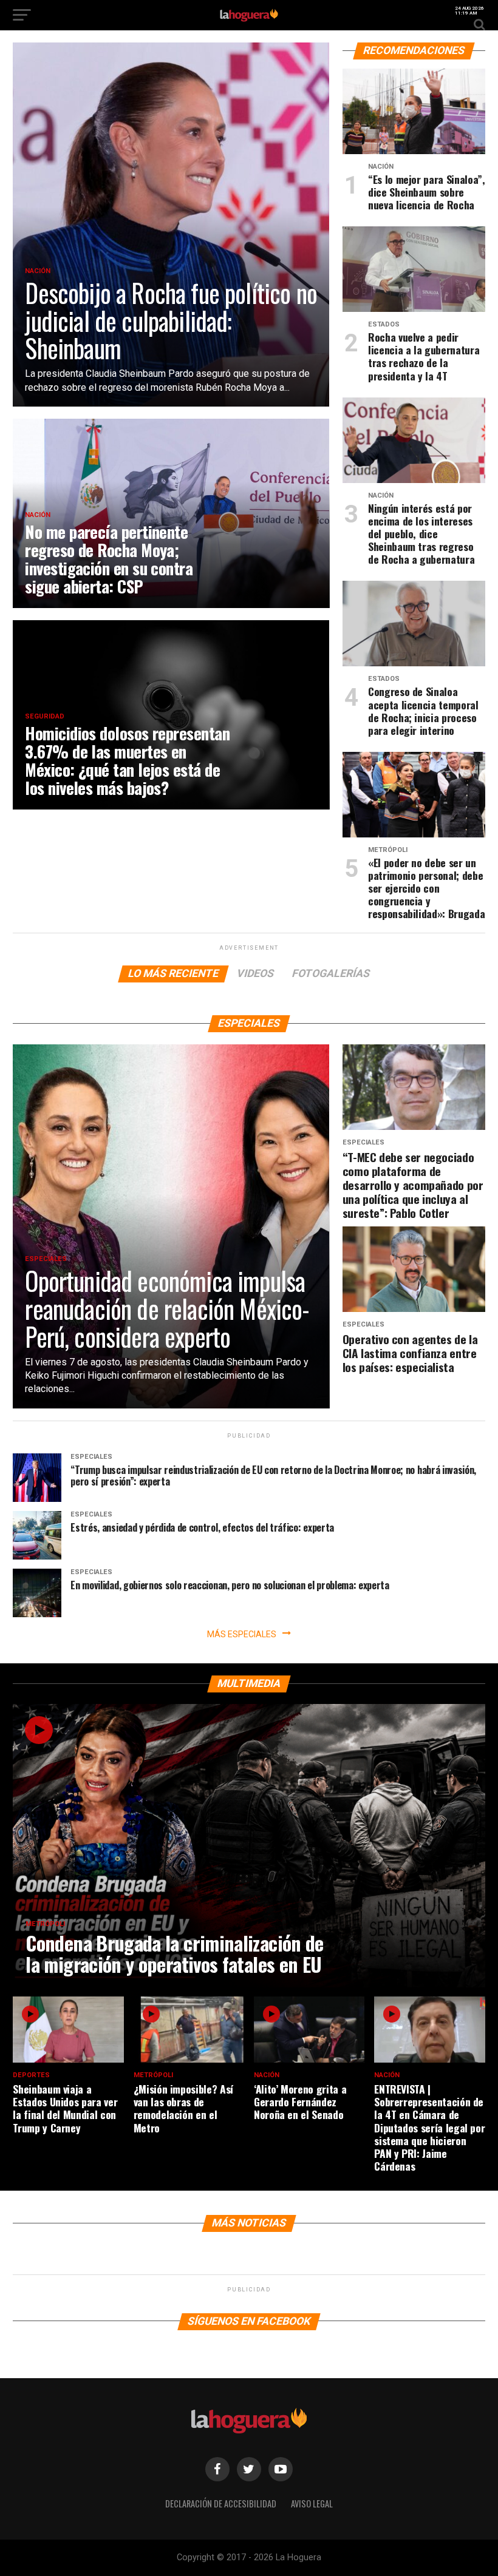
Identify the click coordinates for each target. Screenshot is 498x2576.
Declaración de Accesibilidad (221, 2503)
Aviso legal (312, 2503)
